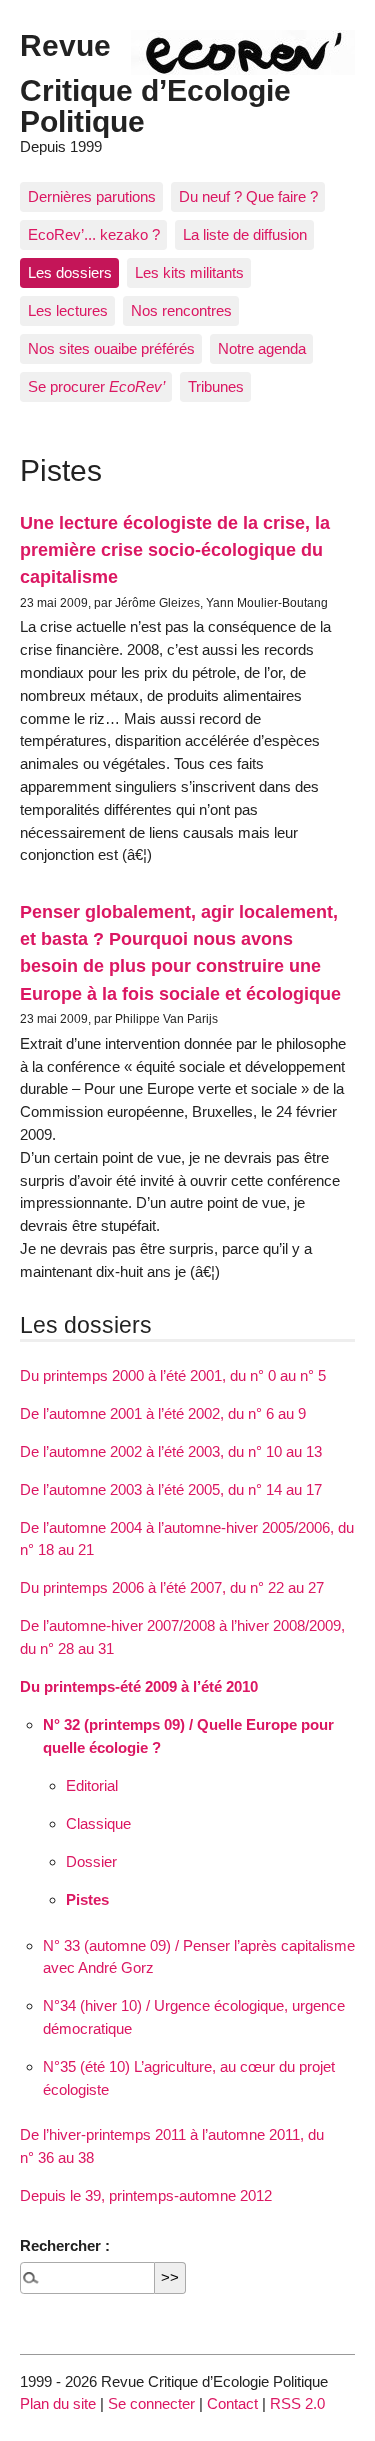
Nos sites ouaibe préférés (111, 348)
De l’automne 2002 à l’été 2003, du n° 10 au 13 (171, 1451)
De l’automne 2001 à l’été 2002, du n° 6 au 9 (163, 1413)
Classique (98, 1823)
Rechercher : (65, 2245)
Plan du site (58, 2403)
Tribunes (216, 386)
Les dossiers (70, 272)
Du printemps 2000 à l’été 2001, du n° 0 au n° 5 (173, 1375)
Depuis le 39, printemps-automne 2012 (146, 2195)
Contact (232, 2403)
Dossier (91, 1861)
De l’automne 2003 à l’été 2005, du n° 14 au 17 (171, 1489)
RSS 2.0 (297, 2403)
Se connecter (151, 2403)
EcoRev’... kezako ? (94, 234)
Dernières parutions (92, 196)
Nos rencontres (181, 310)
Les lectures (68, 310)
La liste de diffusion (245, 234)
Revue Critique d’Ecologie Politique (155, 82)
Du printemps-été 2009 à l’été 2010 (139, 1686)
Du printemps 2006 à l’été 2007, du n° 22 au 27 (172, 1587)
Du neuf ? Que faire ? (248, 196)
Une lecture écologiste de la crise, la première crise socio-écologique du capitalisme (175, 550)
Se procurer (96, 386)
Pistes (87, 1899)
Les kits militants (189, 272)
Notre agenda (262, 348)
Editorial (92, 1785)
